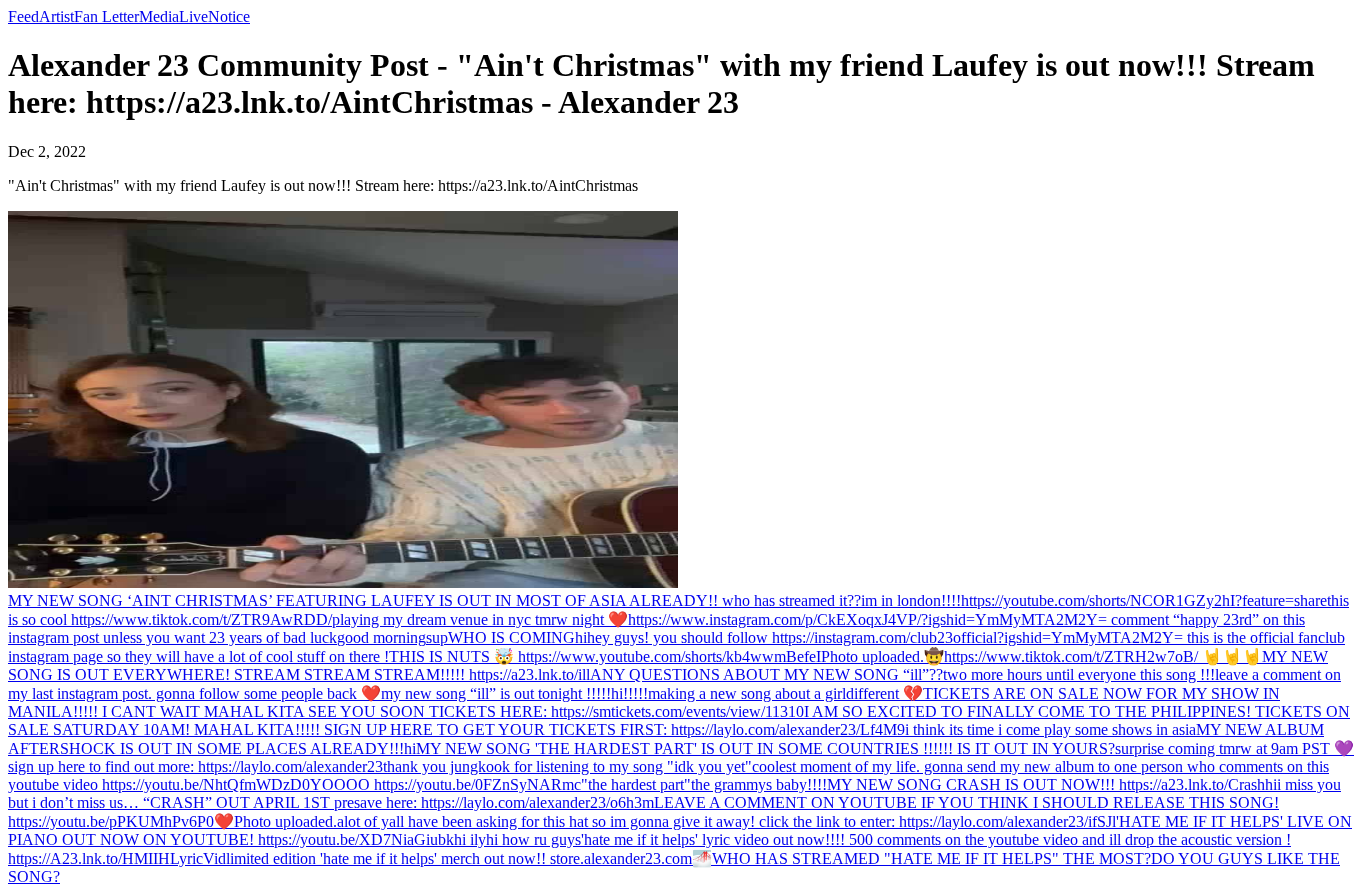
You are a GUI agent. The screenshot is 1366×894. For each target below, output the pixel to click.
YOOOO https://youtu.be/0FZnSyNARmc (445, 784)
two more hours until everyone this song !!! (1079, 674)
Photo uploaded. (872, 656)
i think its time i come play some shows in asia (1050, 729)
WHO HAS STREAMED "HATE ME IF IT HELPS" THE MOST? (931, 858)
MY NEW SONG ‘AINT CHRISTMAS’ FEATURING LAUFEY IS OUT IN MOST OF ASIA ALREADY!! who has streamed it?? (434, 600)
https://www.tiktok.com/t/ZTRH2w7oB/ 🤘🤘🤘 (1103, 656)
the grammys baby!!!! (759, 784)
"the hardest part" (636, 784)
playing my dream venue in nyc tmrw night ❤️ (480, 619)
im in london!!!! (911, 600)
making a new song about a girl (747, 693)
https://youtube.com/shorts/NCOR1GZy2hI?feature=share (1144, 600)
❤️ (224, 821)
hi (581, 637)
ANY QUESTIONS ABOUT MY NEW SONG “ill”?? (766, 674)
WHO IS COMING (511, 637)
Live (193, 16)
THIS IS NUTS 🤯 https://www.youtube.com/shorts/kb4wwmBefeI (605, 656)
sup (437, 637)
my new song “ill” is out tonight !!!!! (496, 693)
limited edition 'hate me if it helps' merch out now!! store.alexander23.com (459, 858)
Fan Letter (106, 16)
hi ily (470, 839)
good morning (381, 637)
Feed (23, 16)
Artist (56, 16)
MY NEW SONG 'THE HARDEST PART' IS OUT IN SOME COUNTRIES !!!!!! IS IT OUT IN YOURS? (765, 748)
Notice (229, 16)
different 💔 (884, 693)
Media (159, 16)
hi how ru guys (533, 839)
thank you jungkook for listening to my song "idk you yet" (567, 766)
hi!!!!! (629, 693)
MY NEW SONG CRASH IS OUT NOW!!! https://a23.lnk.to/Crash (1046, 784)
